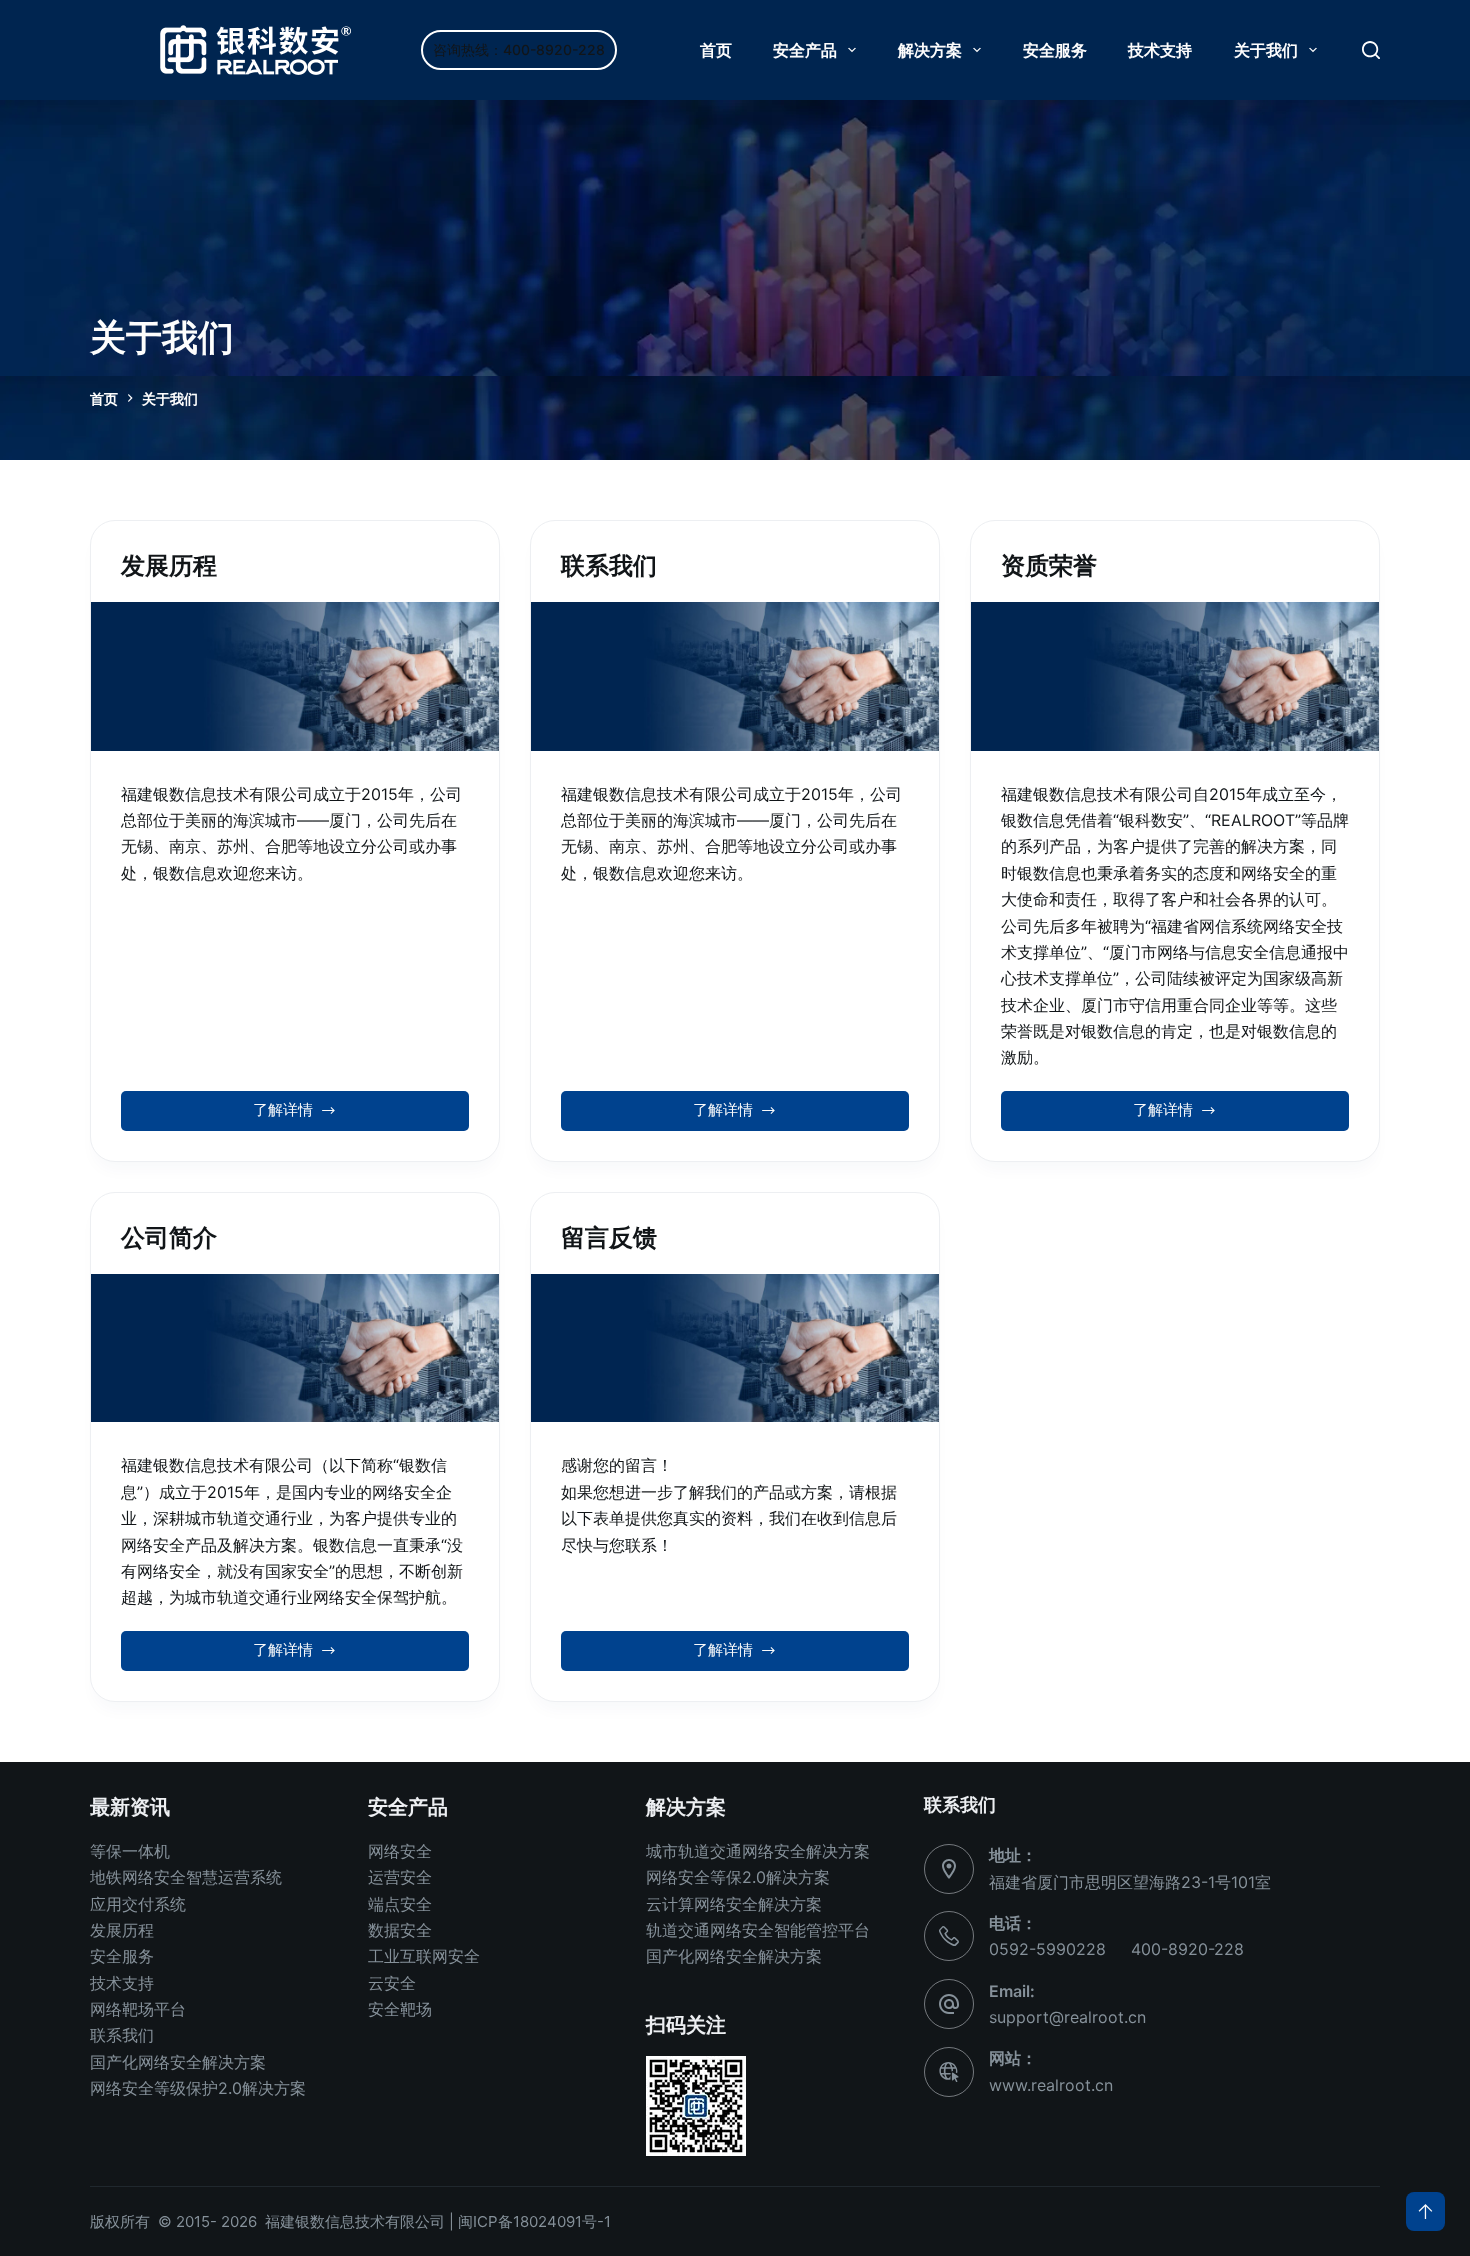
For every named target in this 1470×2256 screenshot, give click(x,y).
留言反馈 (609, 1238)
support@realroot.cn (1067, 2017)
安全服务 (1055, 50)
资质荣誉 (1049, 566)
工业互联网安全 (424, 1956)
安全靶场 (400, 2009)
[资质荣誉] (1175, 676)
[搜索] (1371, 50)
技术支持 (1160, 50)
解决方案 (930, 50)
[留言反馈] (735, 1348)
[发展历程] (295, 676)
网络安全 (400, 1851)
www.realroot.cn (1051, 2085)
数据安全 (400, 1930)
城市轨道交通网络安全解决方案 (758, 1851)
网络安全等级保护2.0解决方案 (198, 2088)
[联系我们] (735, 676)
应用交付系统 (138, 1904)
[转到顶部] (1425, 2211)
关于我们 (1266, 50)
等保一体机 (130, 1851)
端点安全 (400, 1904)
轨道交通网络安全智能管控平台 (758, 1930)
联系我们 (609, 566)
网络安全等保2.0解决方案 (738, 1877)
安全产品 (805, 50)
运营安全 (400, 1877)
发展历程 (169, 566)
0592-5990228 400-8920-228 (1116, 1949)
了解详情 (283, 1115)
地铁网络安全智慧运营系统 (186, 1877)
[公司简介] (295, 1348)
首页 (716, 50)
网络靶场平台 (138, 2009)
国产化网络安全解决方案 (178, 2062)
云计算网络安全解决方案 (734, 1904)
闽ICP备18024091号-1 (534, 2221)
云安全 (392, 1983)
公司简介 (169, 1238)
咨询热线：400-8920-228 (519, 49)
